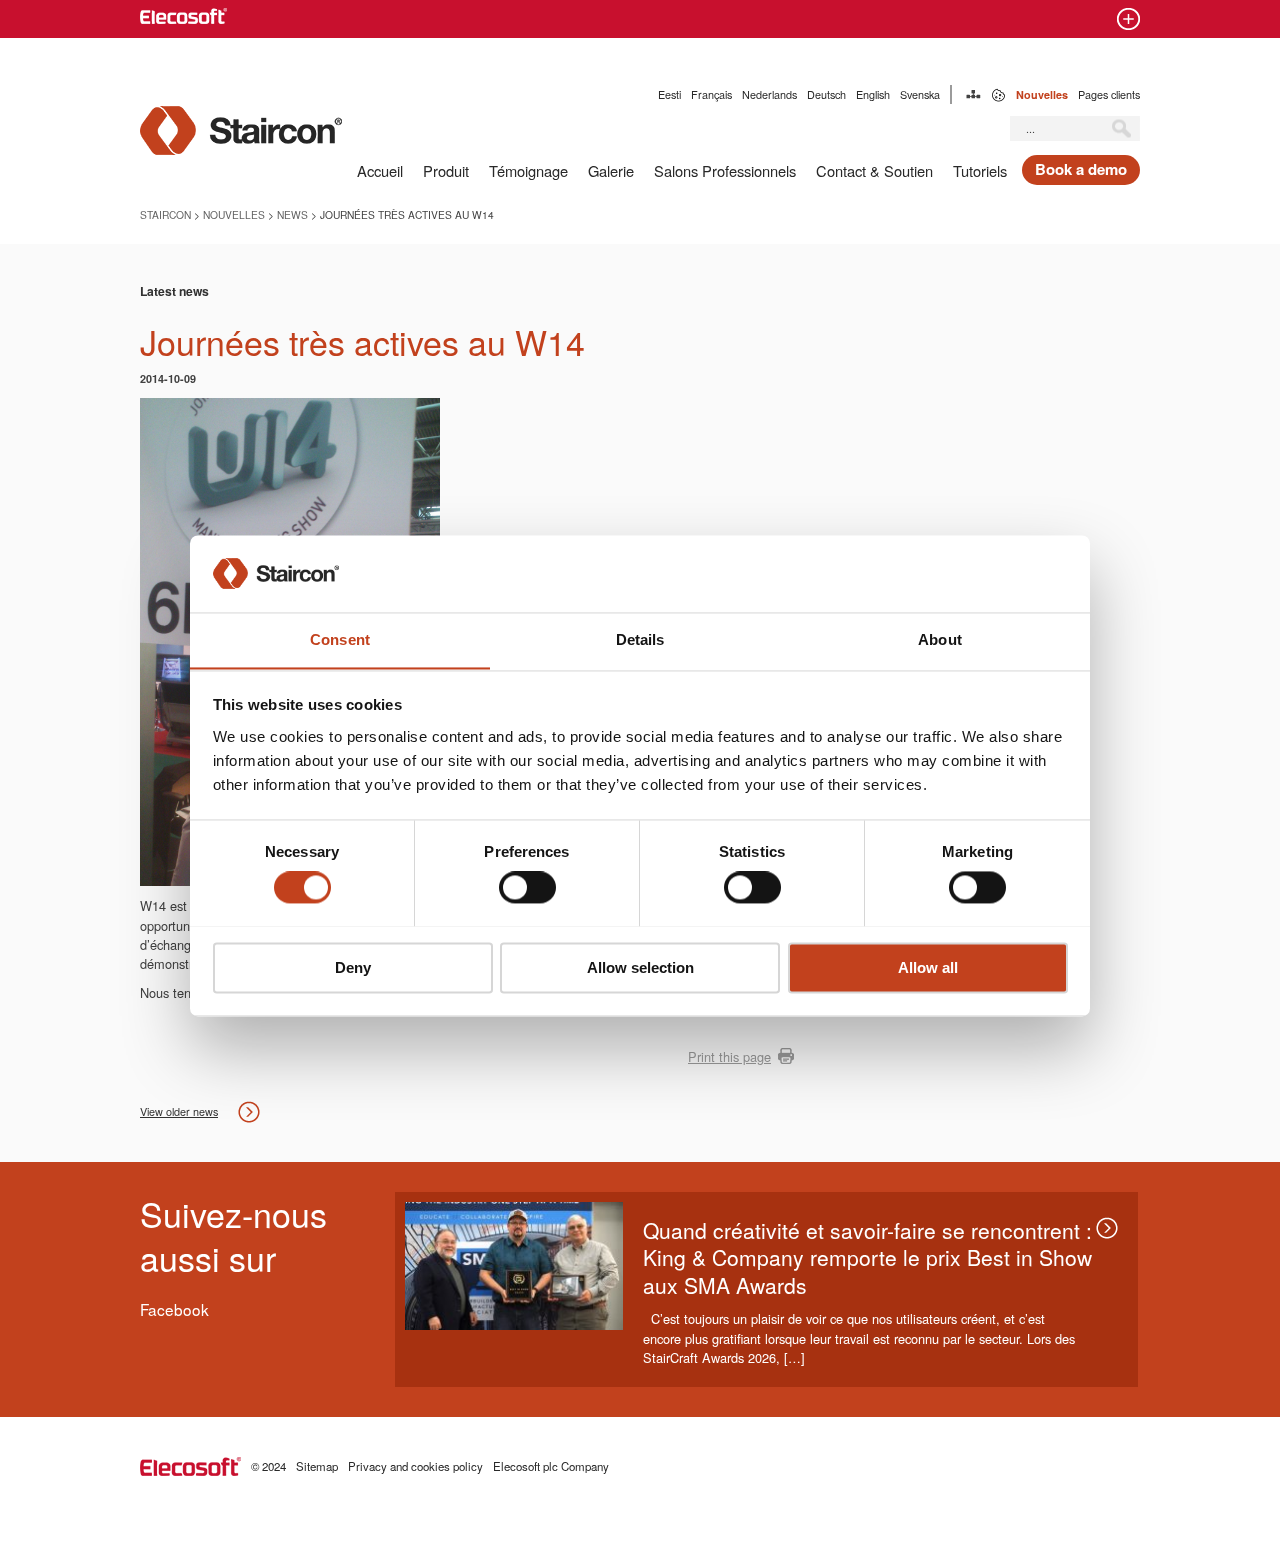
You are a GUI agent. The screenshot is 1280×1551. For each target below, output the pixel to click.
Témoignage (528, 170)
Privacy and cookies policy (415, 1466)
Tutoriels (980, 170)
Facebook (174, 1309)
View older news (179, 1111)
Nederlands (769, 94)
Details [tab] (640, 639)
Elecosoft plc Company (551, 1466)
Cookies (998, 94)
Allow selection (640, 967)
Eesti (669, 94)
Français (711, 94)
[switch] (527, 887)
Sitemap (973, 94)
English (873, 94)
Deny (353, 967)
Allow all (928, 967)
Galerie (611, 170)
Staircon (165, 214)
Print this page (729, 1056)
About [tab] (940, 639)
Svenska (920, 94)
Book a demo (1081, 169)
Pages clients (1109, 94)
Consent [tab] (340, 639)
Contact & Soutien (874, 170)
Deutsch (826, 94)
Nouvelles (1042, 94)
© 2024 (268, 1466)
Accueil (380, 170)
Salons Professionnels (725, 170)
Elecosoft (190, 1466)
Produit (446, 170)
